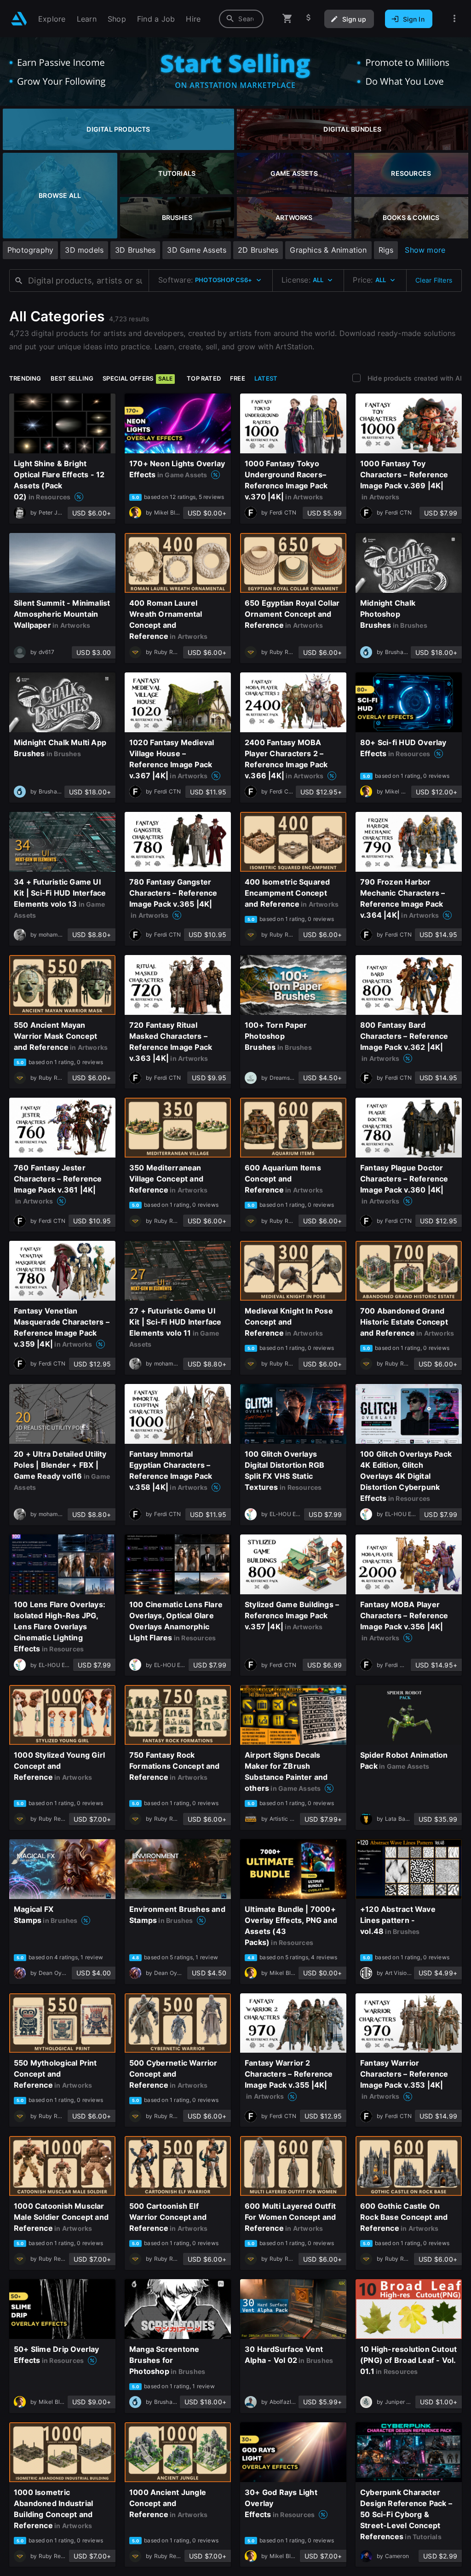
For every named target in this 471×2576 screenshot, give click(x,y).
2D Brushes (258, 250)
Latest (266, 378)
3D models (84, 250)
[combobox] (241, 19)
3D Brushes (135, 250)
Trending (25, 378)
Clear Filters (434, 280)
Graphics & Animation (328, 250)
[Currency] (309, 19)
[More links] (454, 19)
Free (238, 378)
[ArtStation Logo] (19, 19)
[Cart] (287, 19)
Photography (30, 250)
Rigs (386, 250)
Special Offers (138, 378)
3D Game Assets (197, 250)
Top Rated (204, 378)
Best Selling (72, 378)
